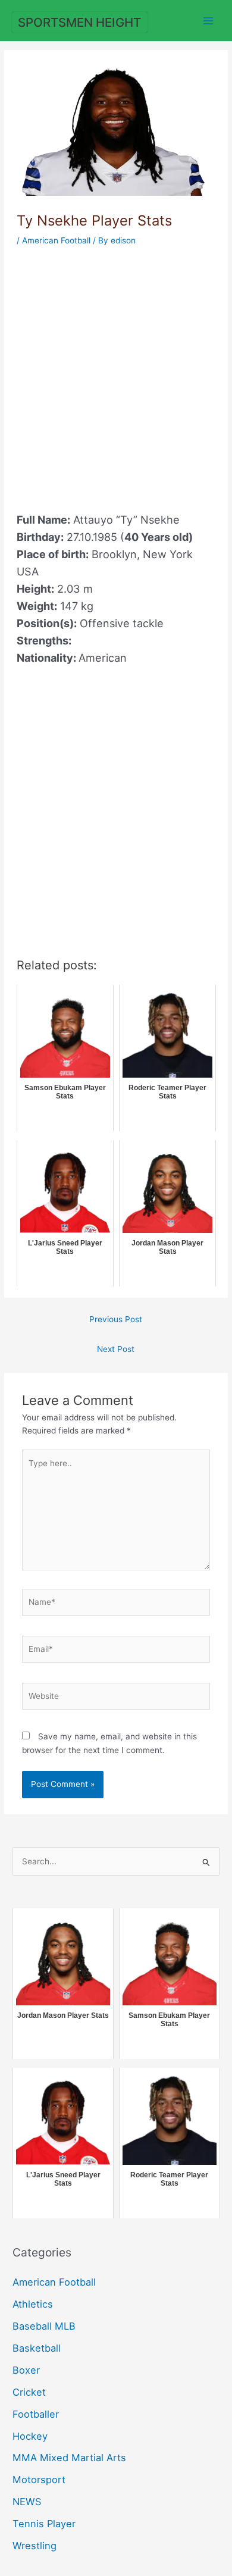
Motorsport (39, 2480)
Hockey (30, 2436)
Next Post (116, 1349)
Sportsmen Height (79, 22)
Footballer (36, 2414)
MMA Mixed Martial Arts (69, 2458)
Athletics (33, 2304)
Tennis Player (44, 2524)
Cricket (29, 2392)
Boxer (26, 2370)
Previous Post (116, 1319)
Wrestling (35, 2546)
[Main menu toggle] (209, 21)
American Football (56, 240)
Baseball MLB (44, 2326)
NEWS (27, 2502)
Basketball (37, 2348)
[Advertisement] (116, 373)
